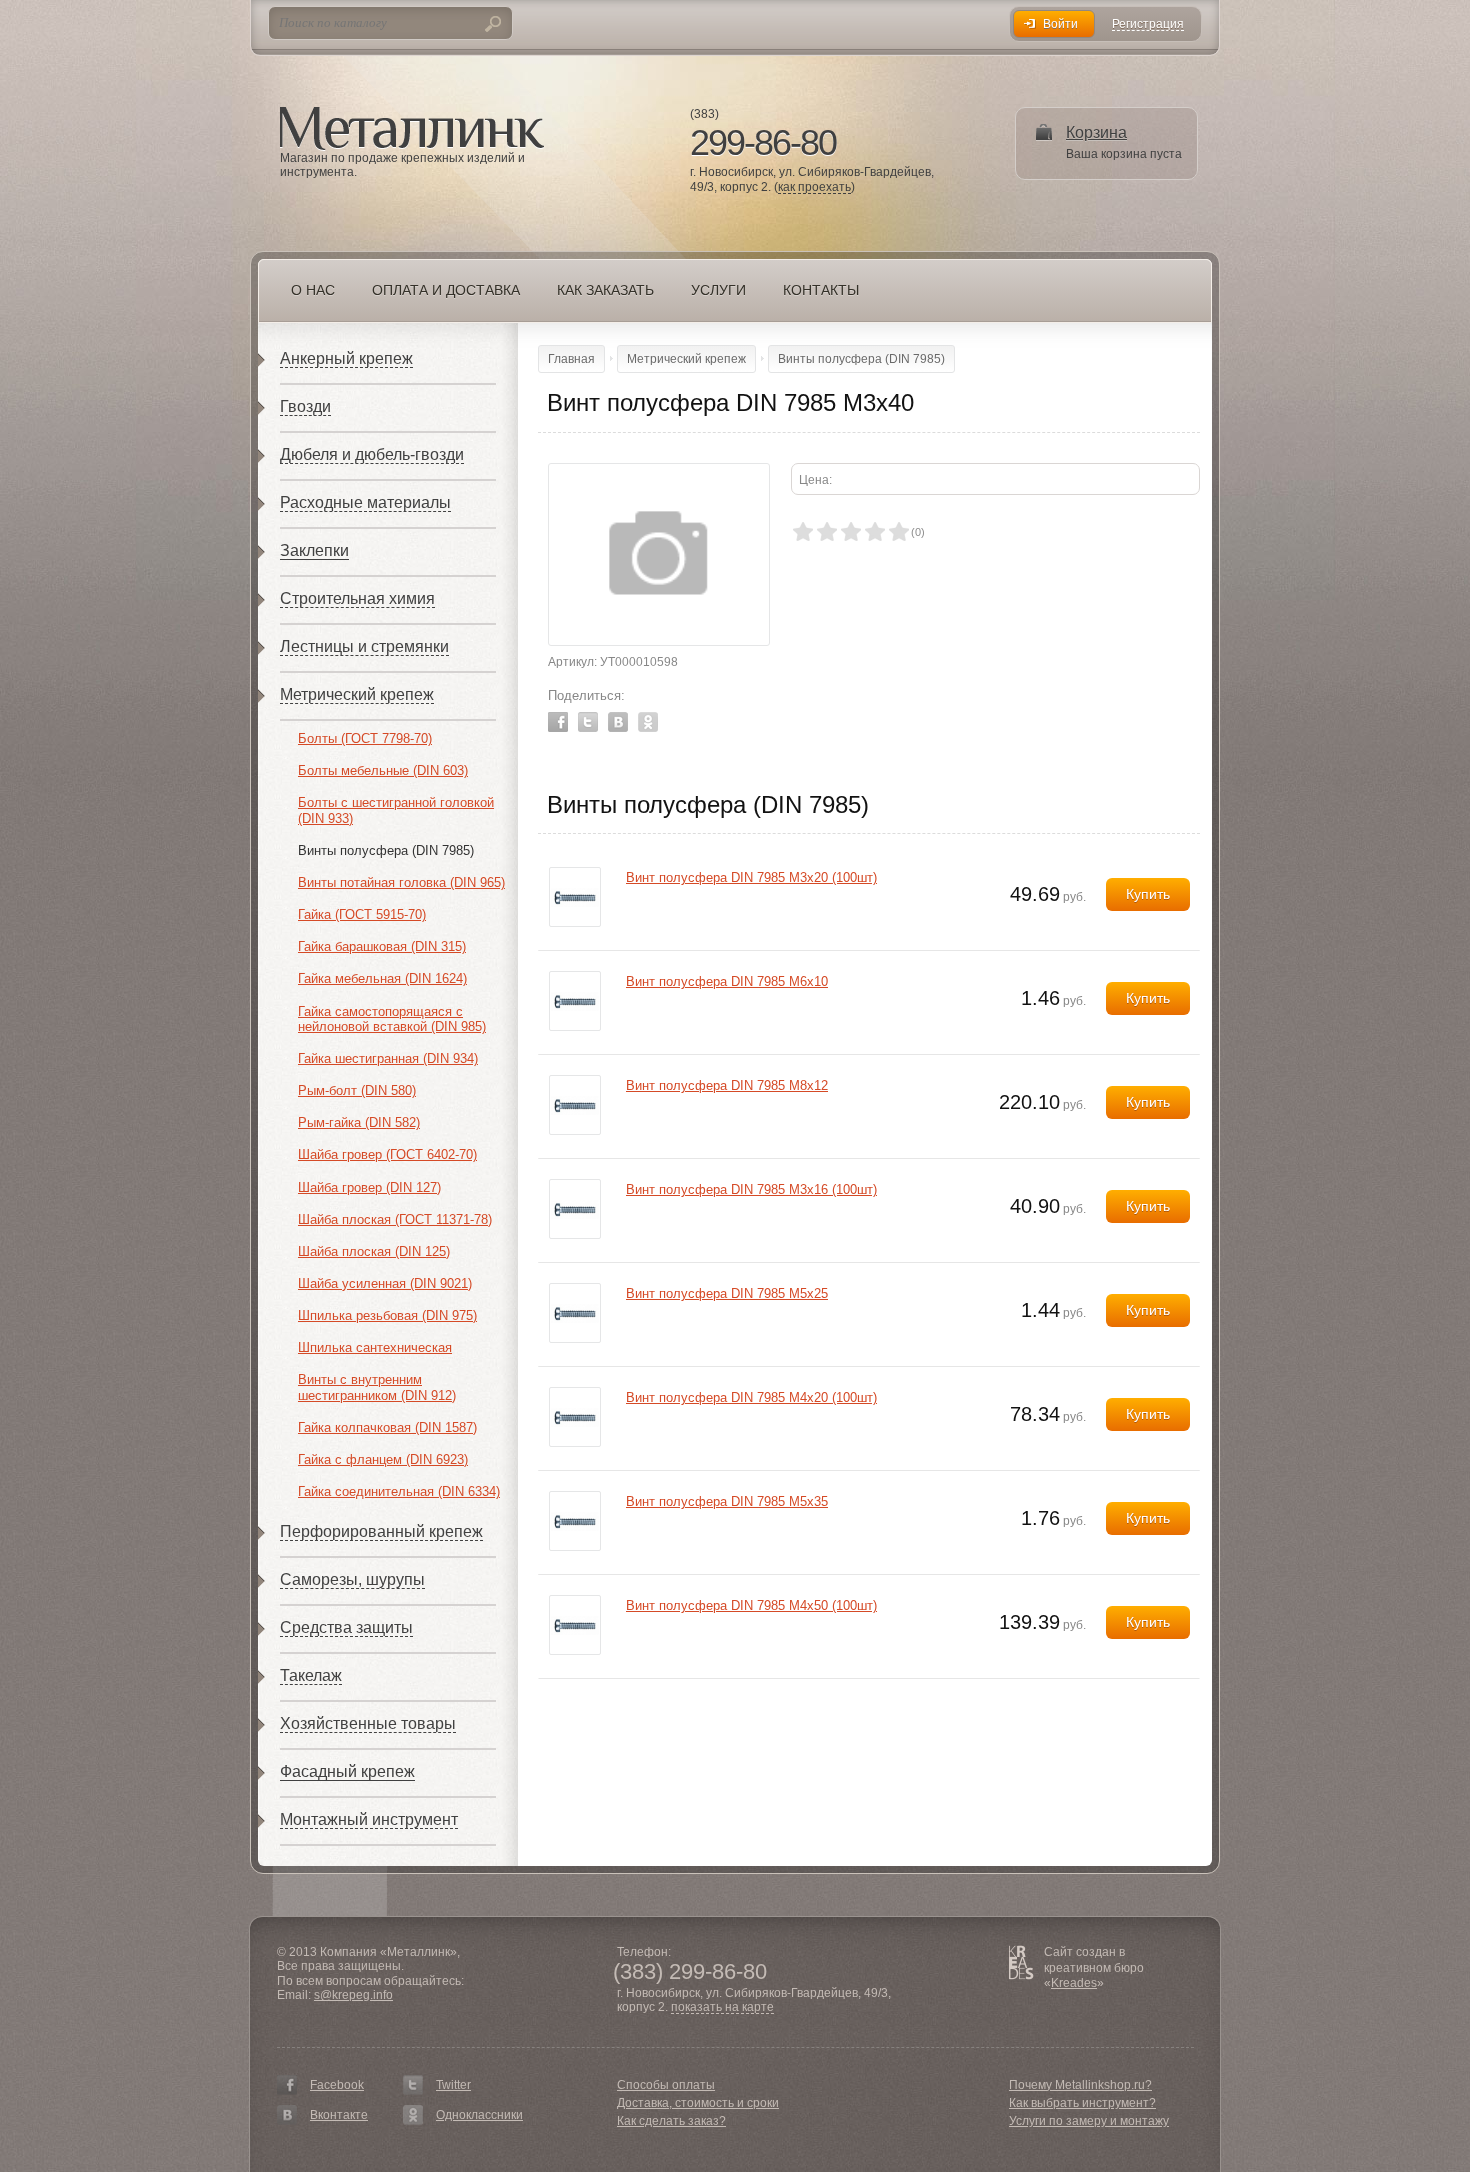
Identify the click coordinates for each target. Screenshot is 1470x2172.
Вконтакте (339, 2115)
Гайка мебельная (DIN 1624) (382, 978)
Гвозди (305, 406)
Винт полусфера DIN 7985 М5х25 (727, 1293)
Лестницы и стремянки (364, 646)
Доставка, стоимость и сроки (698, 2103)
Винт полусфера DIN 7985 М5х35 (727, 1501)
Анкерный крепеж (346, 358)
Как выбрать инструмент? (1082, 2103)
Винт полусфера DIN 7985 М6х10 (727, 981)
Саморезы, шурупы (352, 1579)
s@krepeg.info (353, 1995)
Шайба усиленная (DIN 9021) (385, 1283)
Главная (571, 359)
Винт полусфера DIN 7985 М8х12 (727, 1085)
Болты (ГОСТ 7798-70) (365, 738)
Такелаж (311, 1675)
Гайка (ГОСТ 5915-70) (362, 914)
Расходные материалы (365, 502)
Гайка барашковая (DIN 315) (382, 946)
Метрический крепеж (357, 694)
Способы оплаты (666, 2085)
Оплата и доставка (446, 290)
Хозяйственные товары (368, 1723)
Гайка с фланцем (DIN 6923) (383, 1459)
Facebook (558, 722)
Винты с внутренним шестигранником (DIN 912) (377, 1387)
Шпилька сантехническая (375, 1347)
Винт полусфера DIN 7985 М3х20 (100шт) (751, 877)
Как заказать (605, 290)
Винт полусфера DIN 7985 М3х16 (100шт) (751, 1189)
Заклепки (314, 550)
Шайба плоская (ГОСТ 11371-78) (395, 1219)
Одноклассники (479, 2115)
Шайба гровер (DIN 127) (369, 1187)
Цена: (815, 480)
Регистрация (1148, 24)
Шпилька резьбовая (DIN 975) (387, 1315)
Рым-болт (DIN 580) (357, 1090)
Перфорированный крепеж (381, 1531)
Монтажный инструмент (369, 1819)
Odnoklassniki (648, 722)
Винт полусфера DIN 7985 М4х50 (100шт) (751, 1605)
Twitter (588, 722)
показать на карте (722, 2007)
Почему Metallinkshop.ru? (1080, 2085)
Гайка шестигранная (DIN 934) (388, 1058)
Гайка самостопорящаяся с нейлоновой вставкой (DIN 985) (392, 1019)
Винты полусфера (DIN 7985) (386, 850)
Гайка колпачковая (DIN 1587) (387, 1427)
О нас (313, 290)
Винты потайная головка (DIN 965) (401, 882)
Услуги (718, 290)
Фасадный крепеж (347, 1771)
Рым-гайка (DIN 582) (359, 1122)
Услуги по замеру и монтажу (1089, 2121)
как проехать (814, 187)
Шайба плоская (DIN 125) (374, 1251)
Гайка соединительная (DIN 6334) (399, 1491)
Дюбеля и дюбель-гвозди (372, 454)
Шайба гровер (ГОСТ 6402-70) (387, 1154)
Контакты (821, 290)
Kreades (1074, 1983)
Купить (1148, 894)
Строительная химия (357, 598)
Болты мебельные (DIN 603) (383, 770)
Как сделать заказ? (671, 2121)
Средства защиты (346, 1627)
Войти (1060, 24)
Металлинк (412, 129)
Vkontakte (618, 722)
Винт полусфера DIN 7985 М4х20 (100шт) (751, 1397)
